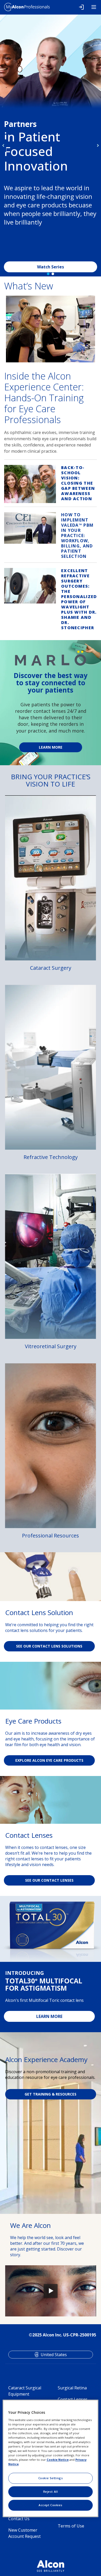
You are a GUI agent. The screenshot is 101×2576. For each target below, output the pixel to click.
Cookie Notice (58, 2460)
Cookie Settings (51, 2478)
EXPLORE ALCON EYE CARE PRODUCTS (49, 1760)
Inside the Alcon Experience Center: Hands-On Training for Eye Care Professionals (44, 398)
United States (54, 2355)
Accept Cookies (51, 2505)
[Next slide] (98, 146)
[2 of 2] (53, 274)
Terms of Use (71, 2526)
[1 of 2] (48, 274)
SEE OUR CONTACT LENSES (49, 1880)
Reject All (51, 2492)
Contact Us (19, 2519)
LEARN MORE (49, 2016)
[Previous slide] (3, 146)
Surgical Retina (72, 2388)
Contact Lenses (73, 2399)
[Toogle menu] (94, 7)
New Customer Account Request (24, 2533)
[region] (51, 2458)
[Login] (81, 7)
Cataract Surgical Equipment (25, 2391)
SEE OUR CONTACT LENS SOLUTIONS (49, 1646)
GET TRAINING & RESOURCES (51, 2094)
